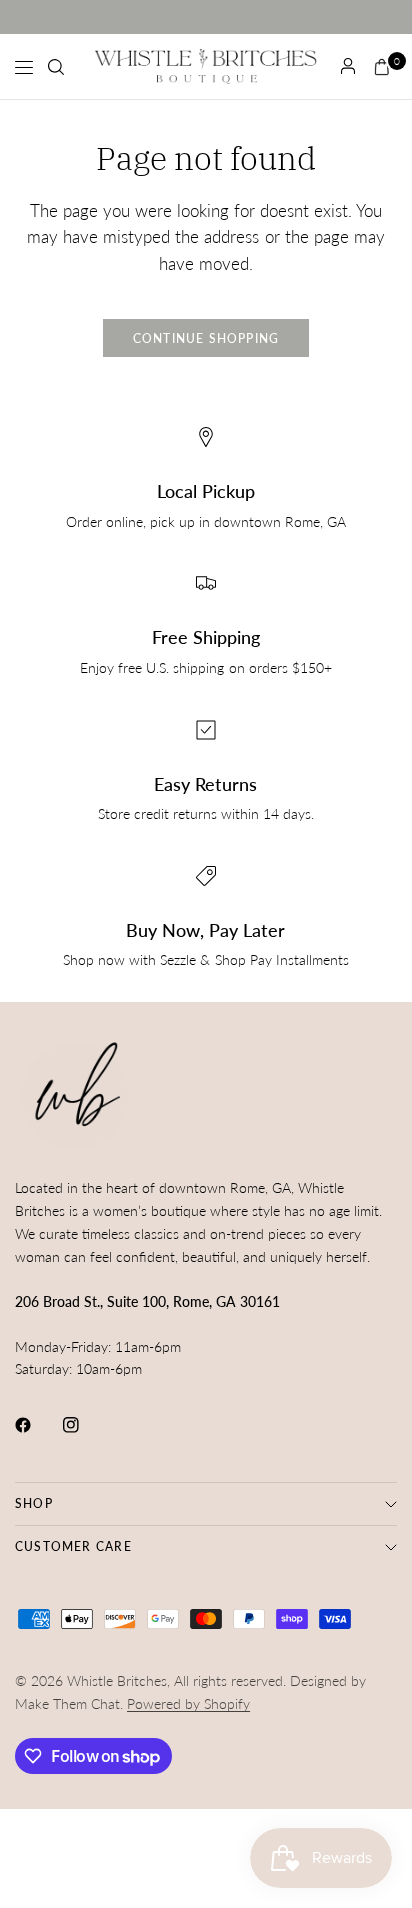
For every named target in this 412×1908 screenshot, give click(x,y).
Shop (34, 1503)
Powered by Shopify (188, 1703)
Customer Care (73, 1546)
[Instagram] (85, 1425)
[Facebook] (37, 1425)
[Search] (56, 67)
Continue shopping (206, 338)
